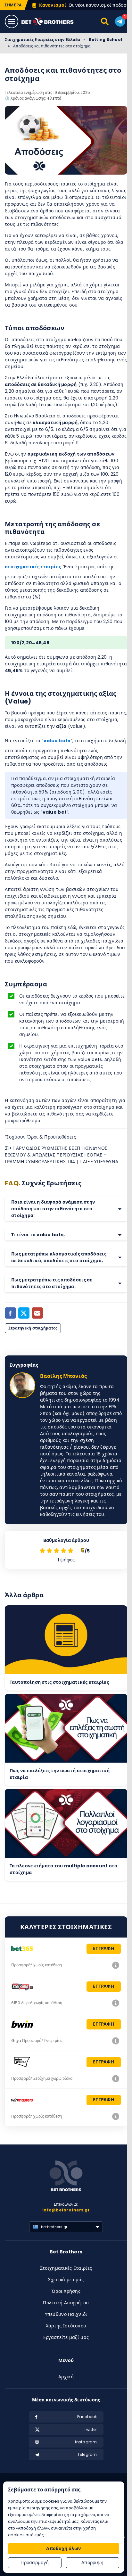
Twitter (91, 2429)
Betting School (105, 40)
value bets (57, 741)
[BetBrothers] (52, 22)
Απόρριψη (92, 2563)
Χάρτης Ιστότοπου (66, 2326)
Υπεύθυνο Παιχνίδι (66, 2314)
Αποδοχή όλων (63, 2548)
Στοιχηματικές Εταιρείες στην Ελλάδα (42, 40)
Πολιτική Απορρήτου (66, 2303)
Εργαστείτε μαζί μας (66, 2337)
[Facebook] (10, 1313)
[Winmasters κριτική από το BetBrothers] (116, 2116)
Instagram (86, 2442)
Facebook (87, 2417)
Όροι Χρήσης (66, 2291)
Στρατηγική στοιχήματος (33, 1328)
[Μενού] (12, 21)
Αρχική (66, 2377)
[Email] (37, 1313)
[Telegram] (120, 21)
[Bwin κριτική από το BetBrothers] (116, 2041)
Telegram (87, 2454)
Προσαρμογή (35, 2563)
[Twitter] (24, 1313)
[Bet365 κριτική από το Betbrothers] (116, 1965)
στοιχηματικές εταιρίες (33, 567)
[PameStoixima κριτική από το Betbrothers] (116, 2003)
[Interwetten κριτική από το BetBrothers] (116, 2078)
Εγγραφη (104, 1948)
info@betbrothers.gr (66, 2210)
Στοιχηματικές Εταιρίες (66, 2268)
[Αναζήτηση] (105, 21)
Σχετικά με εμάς (66, 2280)
